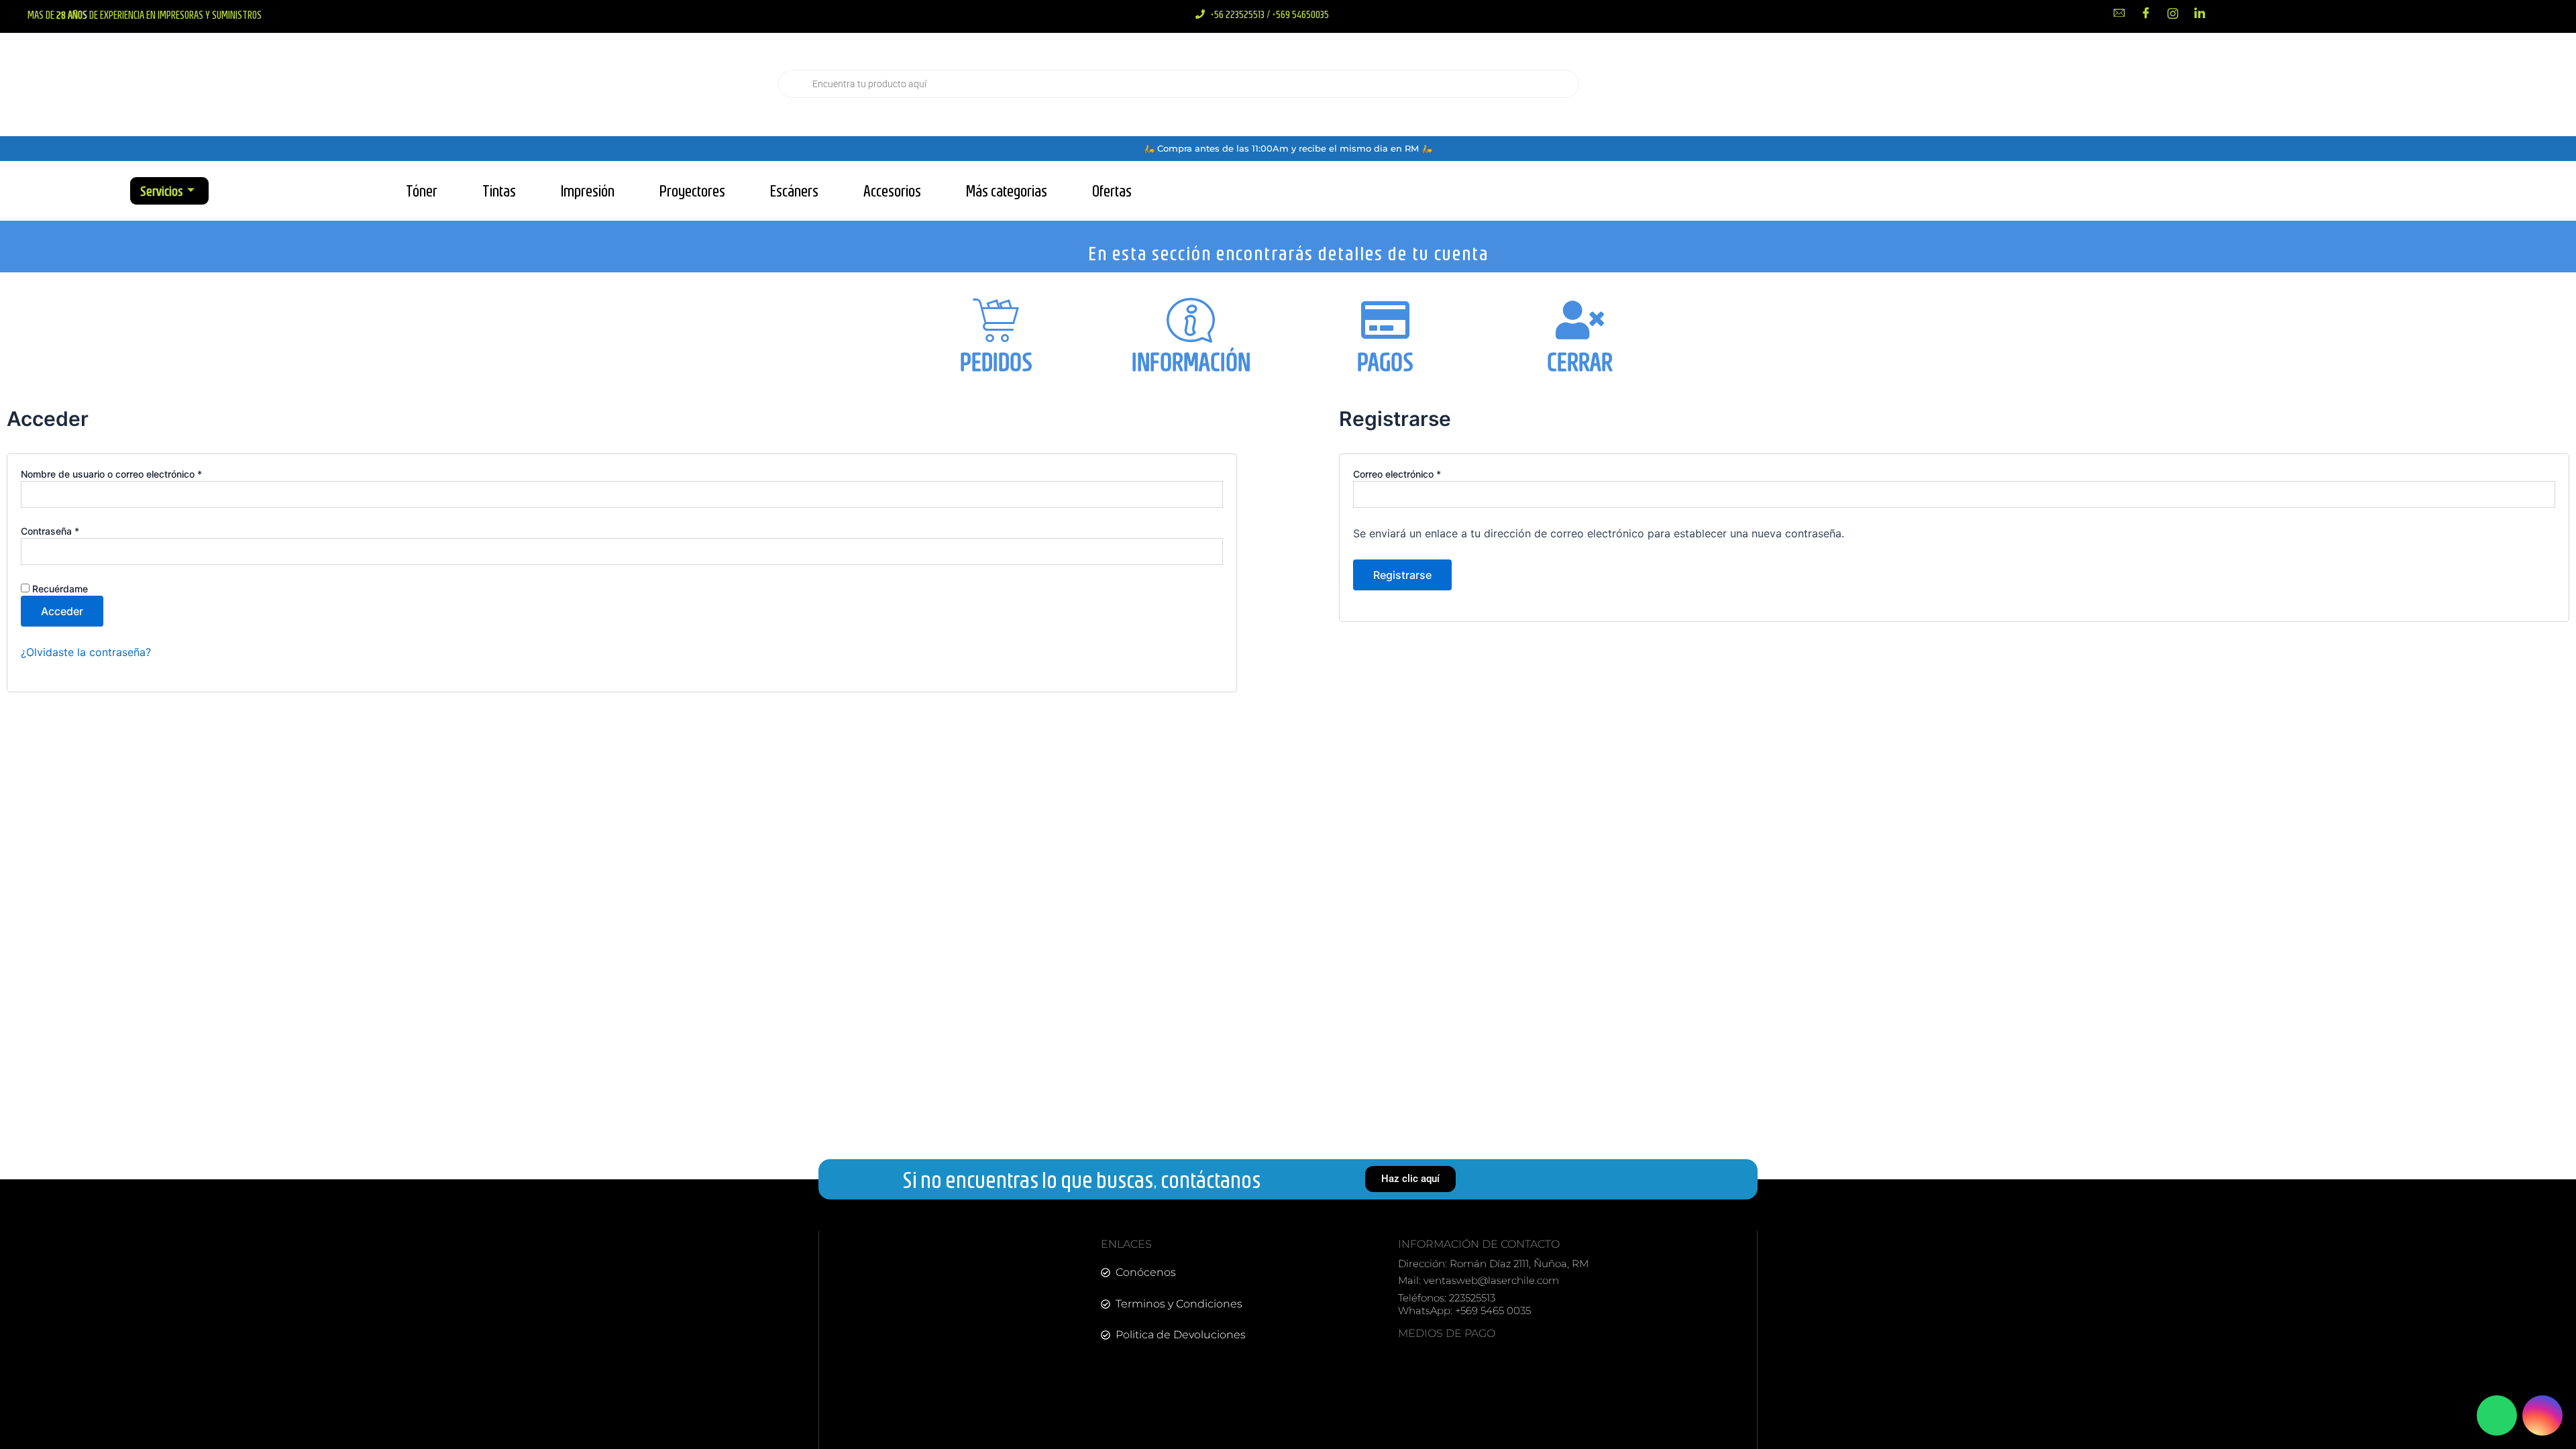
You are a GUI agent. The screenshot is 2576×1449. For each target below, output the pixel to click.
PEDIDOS (996, 362)
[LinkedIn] (2200, 13)
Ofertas (1112, 191)
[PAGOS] (1385, 320)
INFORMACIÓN (1191, 362)
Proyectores (692, 191)
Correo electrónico (1421, 474)
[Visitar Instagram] (2542, 1415)
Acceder (62, 611)
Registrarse (1402, 575)
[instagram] (2173, 13)
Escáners (794, 191)
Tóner (422, 191)
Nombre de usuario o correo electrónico (135, 474)
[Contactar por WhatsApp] (2497, 1415)
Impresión (588, 191)
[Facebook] (2146, 13)
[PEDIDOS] (996, 320)
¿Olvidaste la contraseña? (86, 652)
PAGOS (1385, 362)
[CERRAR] (1580, 320)
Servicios (162, 191)
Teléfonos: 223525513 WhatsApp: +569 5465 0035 (1464, 1304)
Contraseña (74, 531)
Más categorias (1007, 191)
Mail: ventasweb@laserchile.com (1479, 1280)
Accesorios (892, 191)
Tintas (499, 191)
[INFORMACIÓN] (1191, 320)
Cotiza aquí (2318, 84)
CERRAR (1580, 362)
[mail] (2119, 13)
